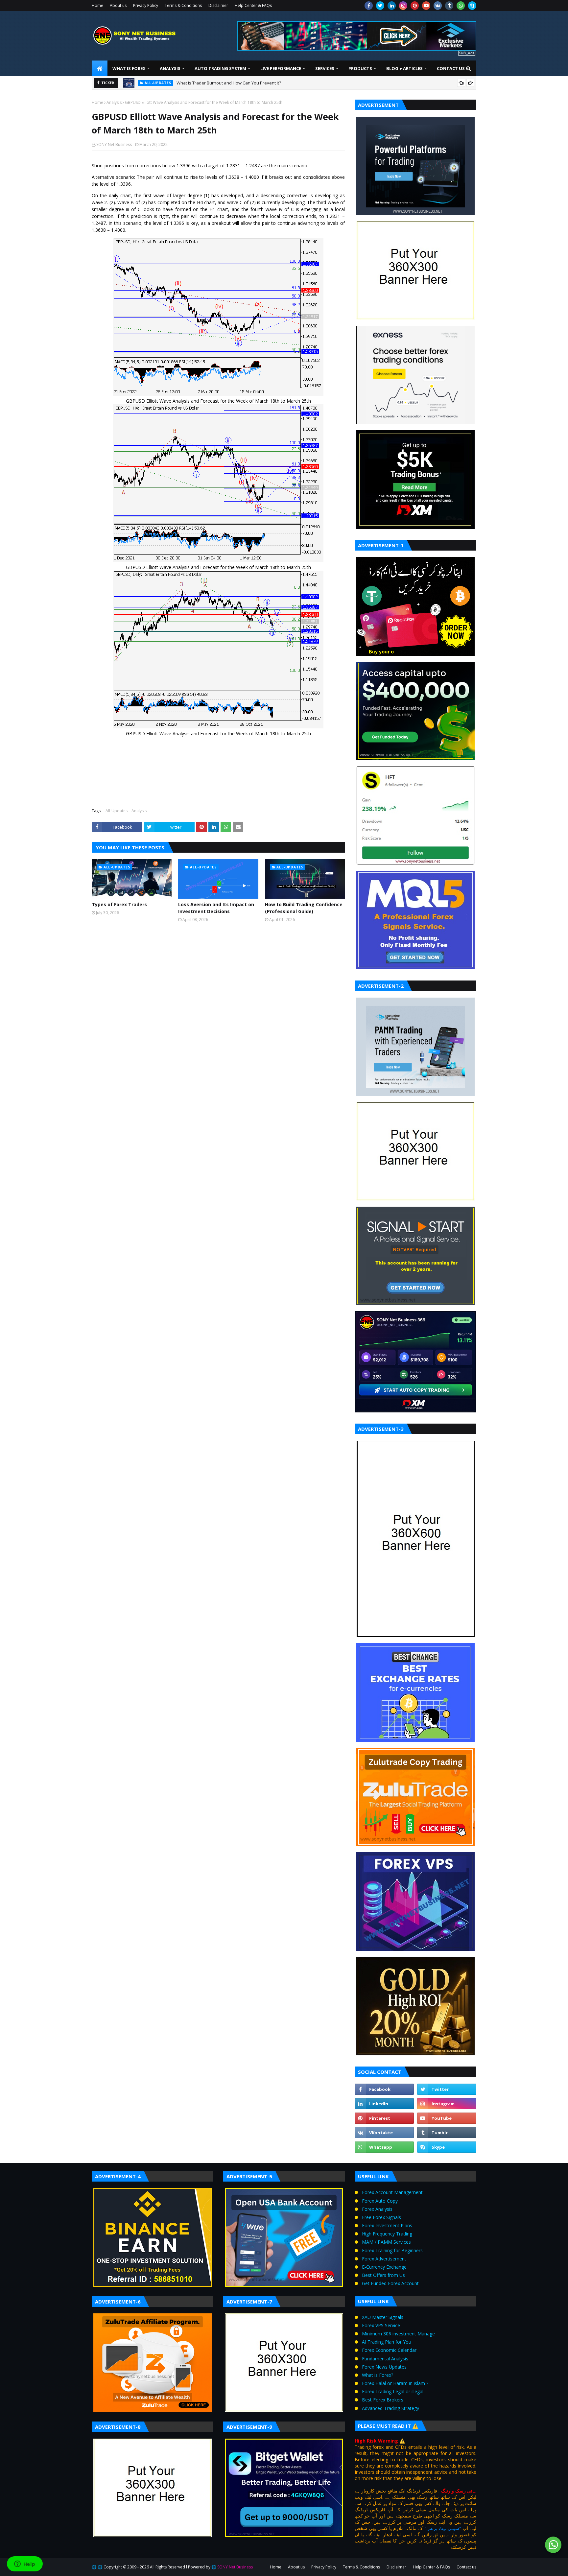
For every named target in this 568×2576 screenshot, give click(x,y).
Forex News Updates (384, 2367)
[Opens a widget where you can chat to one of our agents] (25, 2564)
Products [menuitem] (360, 68)
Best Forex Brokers (383, 2400)
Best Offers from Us (383, 2275)
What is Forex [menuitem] (129, 68)
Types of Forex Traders (119, 904)
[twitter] (380, 6)
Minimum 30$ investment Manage (398, 2334)
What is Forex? (378, 2375)
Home (97, 5)
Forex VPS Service (381, 2325)
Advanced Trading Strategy (390, 2408)
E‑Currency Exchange (384, 2267)
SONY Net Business (114, 144)
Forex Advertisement (384, 2259)
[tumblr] (449, 6)
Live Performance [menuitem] (281, 68)
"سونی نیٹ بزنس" (443, 2528)
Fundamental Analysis (385, 2359)
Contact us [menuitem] (451, 68)
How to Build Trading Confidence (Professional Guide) (304, 908)
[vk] (438, 6)
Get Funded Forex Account (390, 2283)
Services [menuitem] (325, 68)
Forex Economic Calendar (389, 2350)
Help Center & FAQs (253, 5)
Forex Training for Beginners (392, 2250)
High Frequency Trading (387, 2234)
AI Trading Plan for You (387, 2342)
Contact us (466, 2567)
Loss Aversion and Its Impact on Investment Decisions (216, 908)
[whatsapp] (461, 6)
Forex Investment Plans (387, 2225)
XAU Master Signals (383, 2317)
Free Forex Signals (381, 2217)
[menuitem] (100, 68)
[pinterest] (415, 6)
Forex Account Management (392, 2192)
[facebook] (369, 6)
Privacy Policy (146, 5)
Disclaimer (218, 5)
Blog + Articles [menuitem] (404, 68)
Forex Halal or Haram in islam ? (395, 2383)
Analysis (114, 102)
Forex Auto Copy (380, 2201)
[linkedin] (392, 6)
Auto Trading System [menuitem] (220, 68)
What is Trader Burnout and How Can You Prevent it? (229, 83)
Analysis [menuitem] (170, 68)
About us (118, 5)
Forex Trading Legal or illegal (393, 2391)
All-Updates (117, 811)
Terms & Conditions (183, 5)
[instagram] (403, 6)
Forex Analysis (377, 2209)
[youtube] (426, 6)
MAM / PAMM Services (386, 2242)
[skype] (472, 6)
